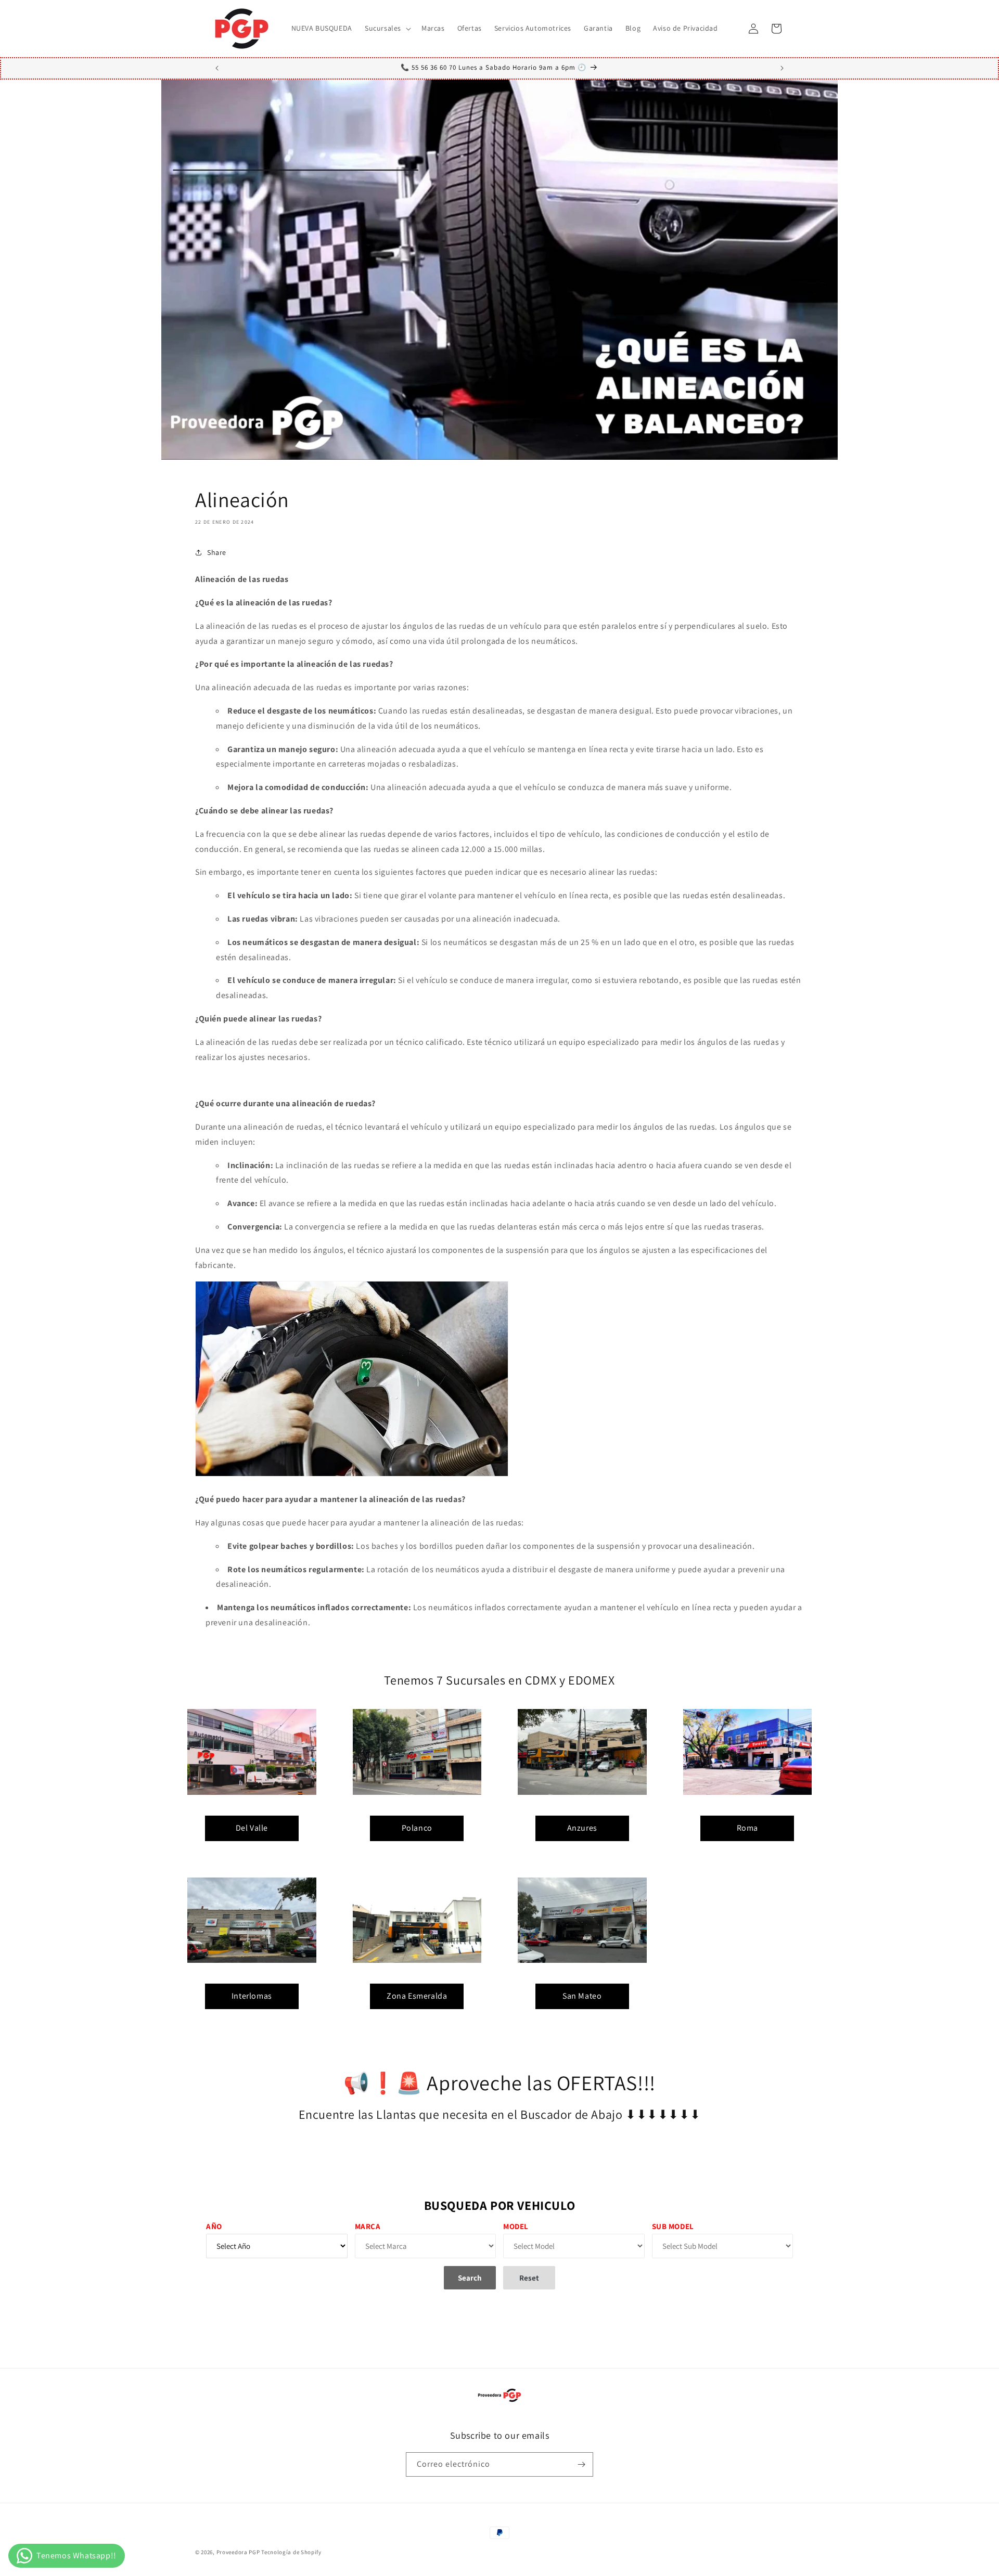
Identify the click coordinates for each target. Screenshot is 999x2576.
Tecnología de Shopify (291, 2552)
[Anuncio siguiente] (782, 68)
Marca (368, 2226)
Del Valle (252, 1828)
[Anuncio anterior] (217, 68)
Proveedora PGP (238, 2552)
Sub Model (673, 2226)
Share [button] (217, 552)
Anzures (582, 1828)
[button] (387, 28)
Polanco (417, 1828)
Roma (747, 1828)
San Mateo (582, 1996)
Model (516, 2226)
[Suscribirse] (581, 2464)
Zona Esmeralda (417, 1996)
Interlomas (252, 1996)
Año (214, 2226)
